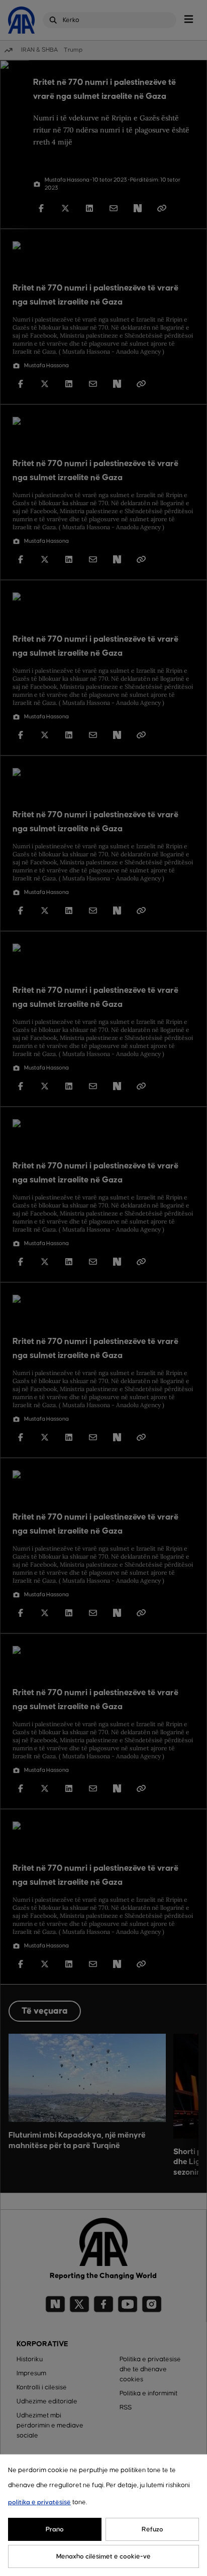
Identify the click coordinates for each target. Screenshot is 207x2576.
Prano (55, 2529)
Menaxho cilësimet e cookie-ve (103, 2556)
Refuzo (152, 2529)
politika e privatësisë (39, 2502)
